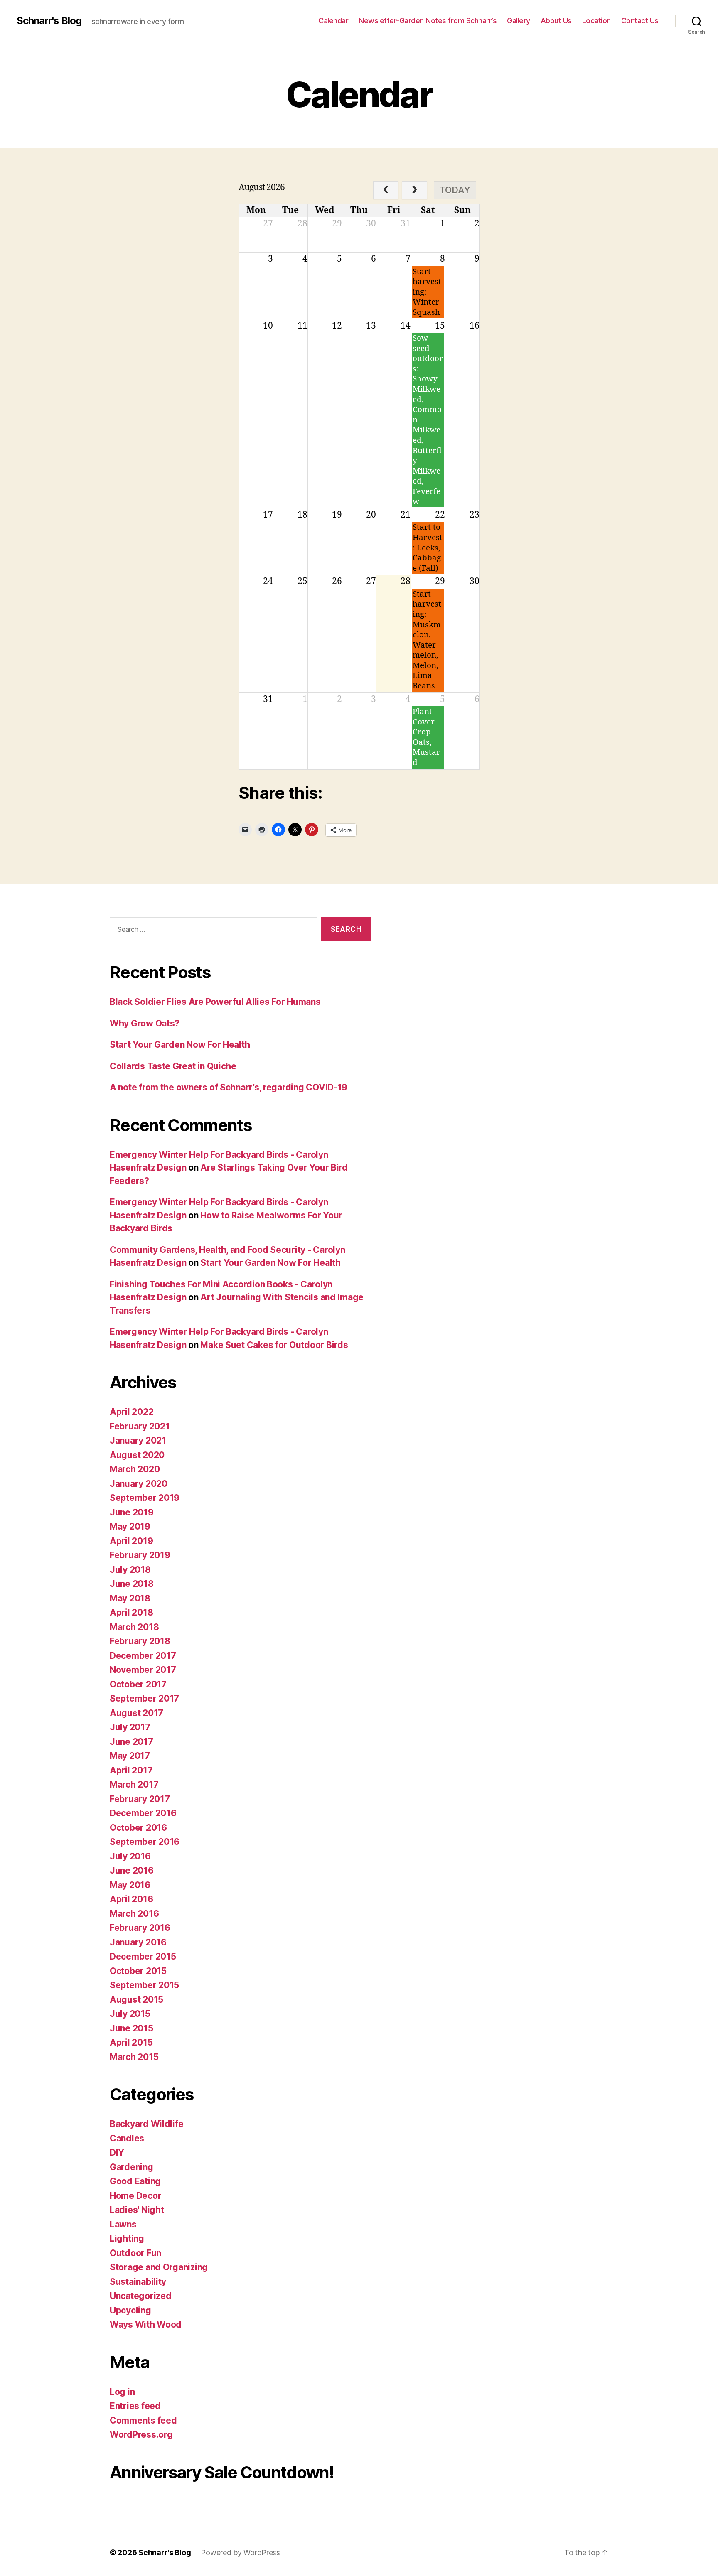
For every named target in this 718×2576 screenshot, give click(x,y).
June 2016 (132, 1870)
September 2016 (145, 1842)
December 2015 (143, 1956)
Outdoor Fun (135, 2253)
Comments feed (143, 2420)
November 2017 (143, 1670)
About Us (556, 21)
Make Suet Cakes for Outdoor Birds (274, 1345)
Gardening (132, 2167)
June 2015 (132, 2028)
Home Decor (135, 2196)
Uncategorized (141, 2296)
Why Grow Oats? (145, 1023)
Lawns (123, 2224)
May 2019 (130, 1526)
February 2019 (140, 1555)
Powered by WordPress (240, 2553)
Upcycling (130, 2310)
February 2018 (140, 1641)
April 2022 (132, 1412)
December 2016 (143, 1813)
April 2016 (131, 1899)
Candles (127, 2138)
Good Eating (135, 2181)
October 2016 (138, 1828)
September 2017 (144, 1698)
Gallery (519, 21)
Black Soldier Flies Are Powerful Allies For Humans (215, 1002)
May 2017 (130, 1756)
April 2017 (131, 1770)
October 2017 (138, 1684)
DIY (117, 2152)
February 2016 (140, 1928)
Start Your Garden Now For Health (180, 1045)
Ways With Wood (146, 2324)
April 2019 (131, 1541)
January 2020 (139, 1484)
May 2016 (130, 1885)
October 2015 (138, 1971)
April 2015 (131, 2042)
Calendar (333, 21)
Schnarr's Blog (49, 21)
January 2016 (138, 1942)
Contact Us (640, 21)
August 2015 (136, 2000)
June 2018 (132, 1584)
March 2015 (134, 2057)
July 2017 (130, 1727)
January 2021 (138, 1440)
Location (596, 21)
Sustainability (138, 2282)
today (455, 190)
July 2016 (130, 1856)
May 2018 (130, 1598)
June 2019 (132, 1512)
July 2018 (130, 1570)
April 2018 (131, 1612)
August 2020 (137, 1455)
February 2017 (140, 1799)
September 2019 (145, 1498)
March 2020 (135, 1469)
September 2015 (144, 1985)
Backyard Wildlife (146, 2124)
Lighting (127, 2238)
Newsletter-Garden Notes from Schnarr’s (428, 21)
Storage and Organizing (159, 2267)
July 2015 (130, 2014)
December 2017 (143, 1656)
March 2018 (134, 1627)
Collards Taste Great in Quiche (173, 1066)
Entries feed (135, 2406)
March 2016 (134, 1914)
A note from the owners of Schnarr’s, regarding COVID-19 (229, 1087)
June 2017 (132, 1742)
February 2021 (140, 1426)
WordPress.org (141, 2435)
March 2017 (134, 1784)
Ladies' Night (137, 2210)
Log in (122, 2392)
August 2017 (136, 1713)
